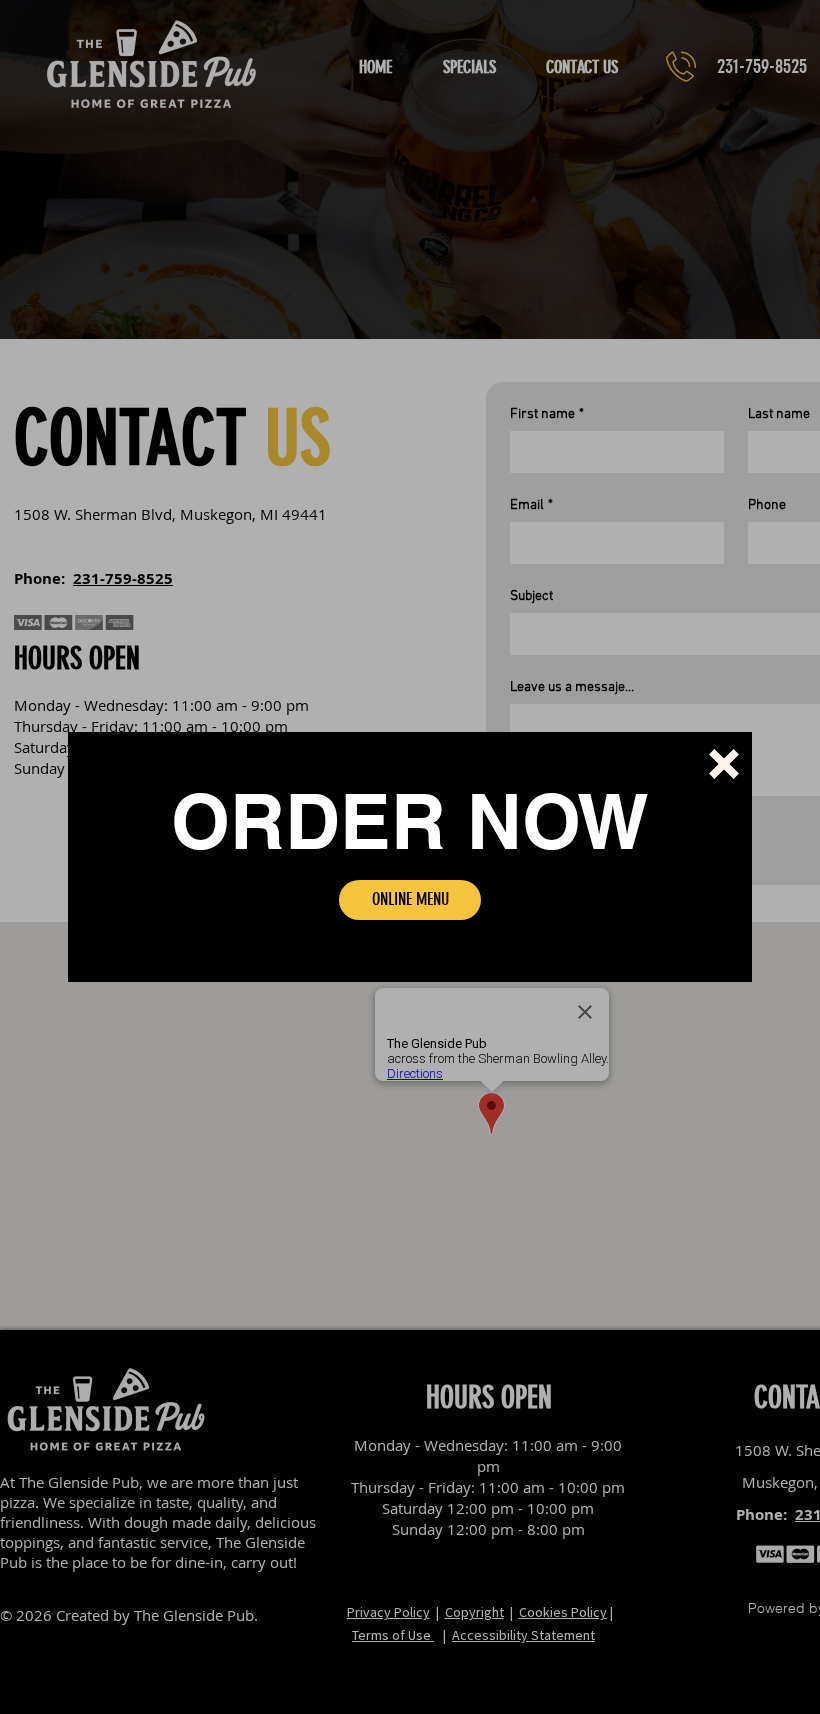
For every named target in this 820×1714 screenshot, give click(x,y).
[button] (724, 764)
